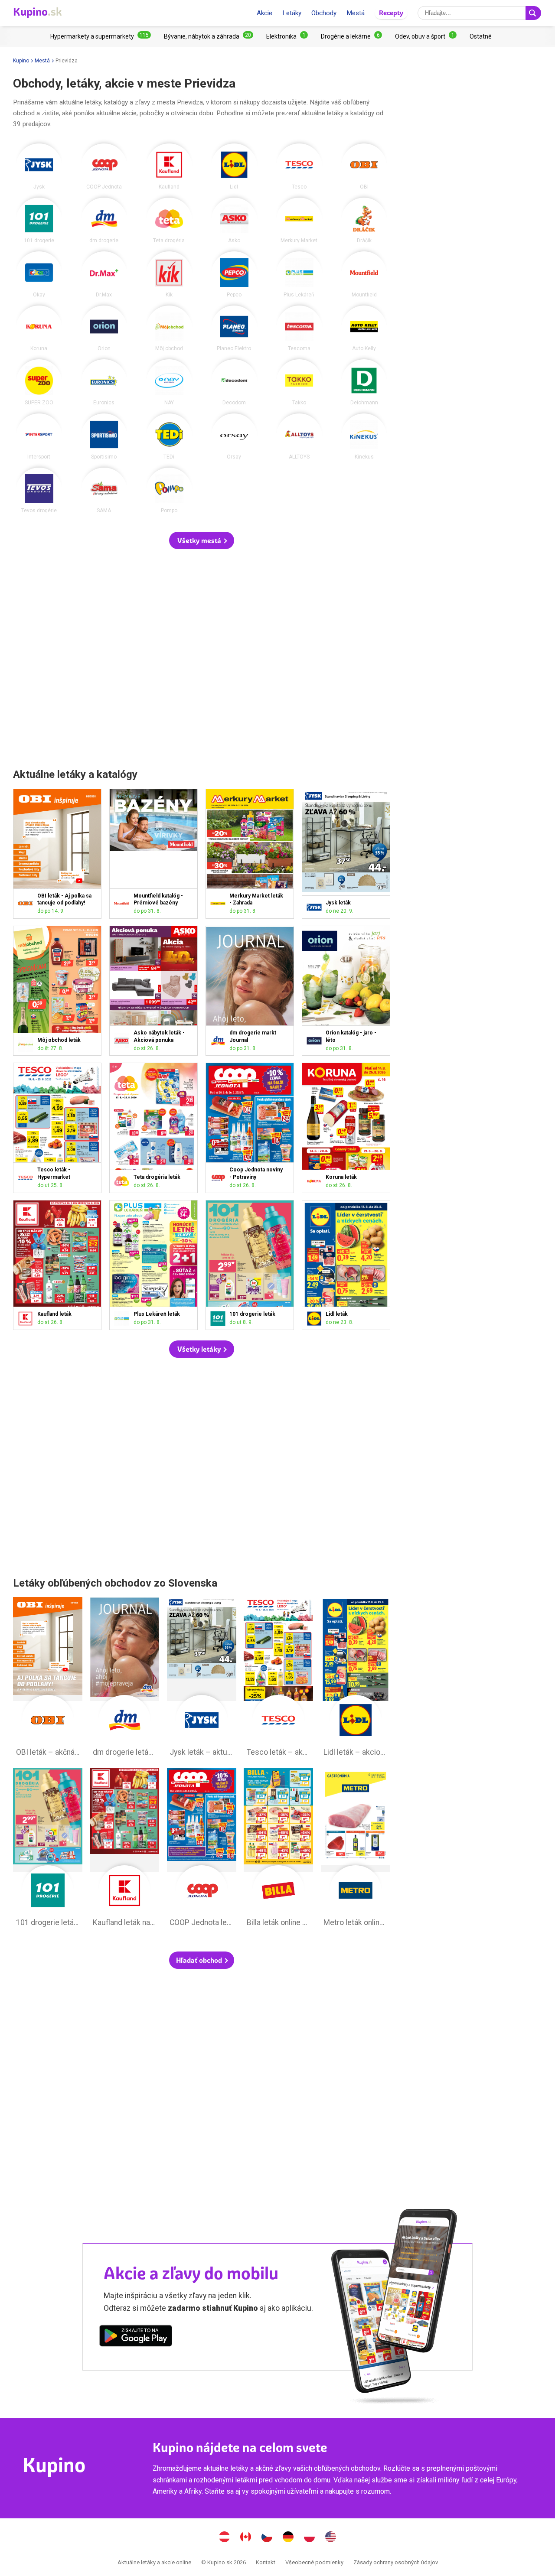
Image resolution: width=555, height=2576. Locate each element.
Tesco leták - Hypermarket (57, 1128)
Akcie (264, 13)
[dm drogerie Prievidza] (104, 221)
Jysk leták (346, 854)
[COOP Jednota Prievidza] (104, 166)
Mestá (356, 13)
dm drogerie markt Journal (250, 991)
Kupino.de (288, 2538)
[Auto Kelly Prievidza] (364, 329)
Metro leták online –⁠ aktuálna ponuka (356, 1850)
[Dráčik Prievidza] (364, 221)
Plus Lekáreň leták (153, 1265)
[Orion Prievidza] (104, 329)
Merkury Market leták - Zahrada (250, 854)
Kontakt (266, 2562)
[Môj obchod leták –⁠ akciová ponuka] (27, 1044)
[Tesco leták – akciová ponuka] (27, 1178)
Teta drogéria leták (153, 1128)
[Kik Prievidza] (169, 274)
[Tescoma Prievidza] (299, 329)
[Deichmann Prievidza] (364, 382)
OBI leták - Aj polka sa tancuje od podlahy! (57, 854)
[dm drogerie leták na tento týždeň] (220, 1041)
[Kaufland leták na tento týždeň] (27, 1319)
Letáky (292, 13)
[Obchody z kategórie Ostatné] (481, 36)
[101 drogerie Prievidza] (39, 221)
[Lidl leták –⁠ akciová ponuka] (316, 1319)
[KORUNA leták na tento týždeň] (316, 1181)
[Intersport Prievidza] (39, 436)
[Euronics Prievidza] (104, 382)
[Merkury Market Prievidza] (299, 221)
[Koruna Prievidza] (39, 329)
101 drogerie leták (250, 1265)
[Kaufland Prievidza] (169, 166)
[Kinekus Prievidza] (364, 436)
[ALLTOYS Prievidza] (299, 436)
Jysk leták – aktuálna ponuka (202, 1679)
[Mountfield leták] (123, 903)
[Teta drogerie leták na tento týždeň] (123, 1181)
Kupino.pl (310, 2538)
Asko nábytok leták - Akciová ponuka (153, 991)
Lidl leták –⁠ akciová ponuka (356, 1679)
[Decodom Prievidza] (234, 382)
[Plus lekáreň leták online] (123, 1319)
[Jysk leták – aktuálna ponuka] (316, 907)
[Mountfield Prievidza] (364, 274)
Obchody (324, 13)
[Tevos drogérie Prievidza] (39, 491)
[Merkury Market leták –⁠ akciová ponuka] (220, 903)
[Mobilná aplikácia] (136, 2337)
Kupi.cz (267, 2538)
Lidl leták (346, 1265)
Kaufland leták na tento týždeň (125, 1850)
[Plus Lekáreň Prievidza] (299, 274)
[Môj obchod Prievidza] (169, 329)
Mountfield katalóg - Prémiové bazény (153, 854)
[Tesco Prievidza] (299, 166)
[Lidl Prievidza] (234, 166)
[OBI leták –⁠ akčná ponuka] (27, 903)
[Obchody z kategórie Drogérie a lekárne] (351, 36)
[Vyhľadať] (533, 13)
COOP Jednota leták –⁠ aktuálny (202, 1850)
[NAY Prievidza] (169, 382)
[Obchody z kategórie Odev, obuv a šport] (426, 36)
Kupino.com (331, 2538)
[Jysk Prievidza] (39, 166)
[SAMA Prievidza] (104, 491)
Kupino (21, 61)
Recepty (391, 13)
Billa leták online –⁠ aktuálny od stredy (278, 1850)
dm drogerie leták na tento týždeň (125, 1679)
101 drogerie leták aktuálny (48, 1850)
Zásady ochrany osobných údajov (396, 2562)
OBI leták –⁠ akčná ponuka (48, 1679)
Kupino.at (225, 2538)
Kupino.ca (246, 2538)
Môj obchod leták (57, 991)
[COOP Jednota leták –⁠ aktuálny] (220, 1178)
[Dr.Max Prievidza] (104, 274)
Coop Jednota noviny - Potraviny (250, 1128)
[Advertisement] (202, 659)
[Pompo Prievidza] (169, 491)
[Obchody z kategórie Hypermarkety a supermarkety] (101, 36)
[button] (202, 540)
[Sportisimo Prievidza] (104, 436)
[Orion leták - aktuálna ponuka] (316, 1041)
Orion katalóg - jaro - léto (346, 991)
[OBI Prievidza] (364, 166)
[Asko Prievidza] (234, 221)
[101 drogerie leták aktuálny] (220, 1319)
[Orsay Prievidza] (234, 436)
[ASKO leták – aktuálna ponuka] (123, 1041)
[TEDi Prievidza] (169, 436)
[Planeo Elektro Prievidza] (234, 329)
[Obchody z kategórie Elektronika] (287, 36)
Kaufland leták (57, 1265)
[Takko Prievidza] (299, 382)
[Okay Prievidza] (39, 274)
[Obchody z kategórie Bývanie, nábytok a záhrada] (209, 36)
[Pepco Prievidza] (234, 274)
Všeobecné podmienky (314, 2562)
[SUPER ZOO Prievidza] (39, 382)
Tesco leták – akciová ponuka (278, 1679)
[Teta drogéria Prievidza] (169, 221)
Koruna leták (346, 1128)
